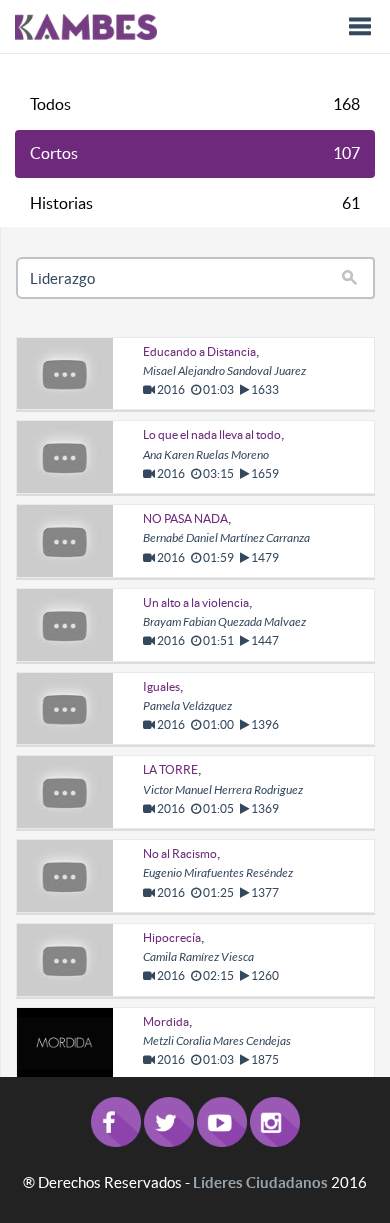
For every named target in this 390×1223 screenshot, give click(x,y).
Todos (195, 104)
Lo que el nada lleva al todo (212, 434)
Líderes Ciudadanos (260, 1182)
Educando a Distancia (199, 351)
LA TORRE (170, 769)
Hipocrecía (172, 937)
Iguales (161, 686)
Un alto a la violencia (196, 602)
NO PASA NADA (185, 518)
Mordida (166, 1021)
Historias (195, 203)
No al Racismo (180, 853)
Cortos (195, 153)
